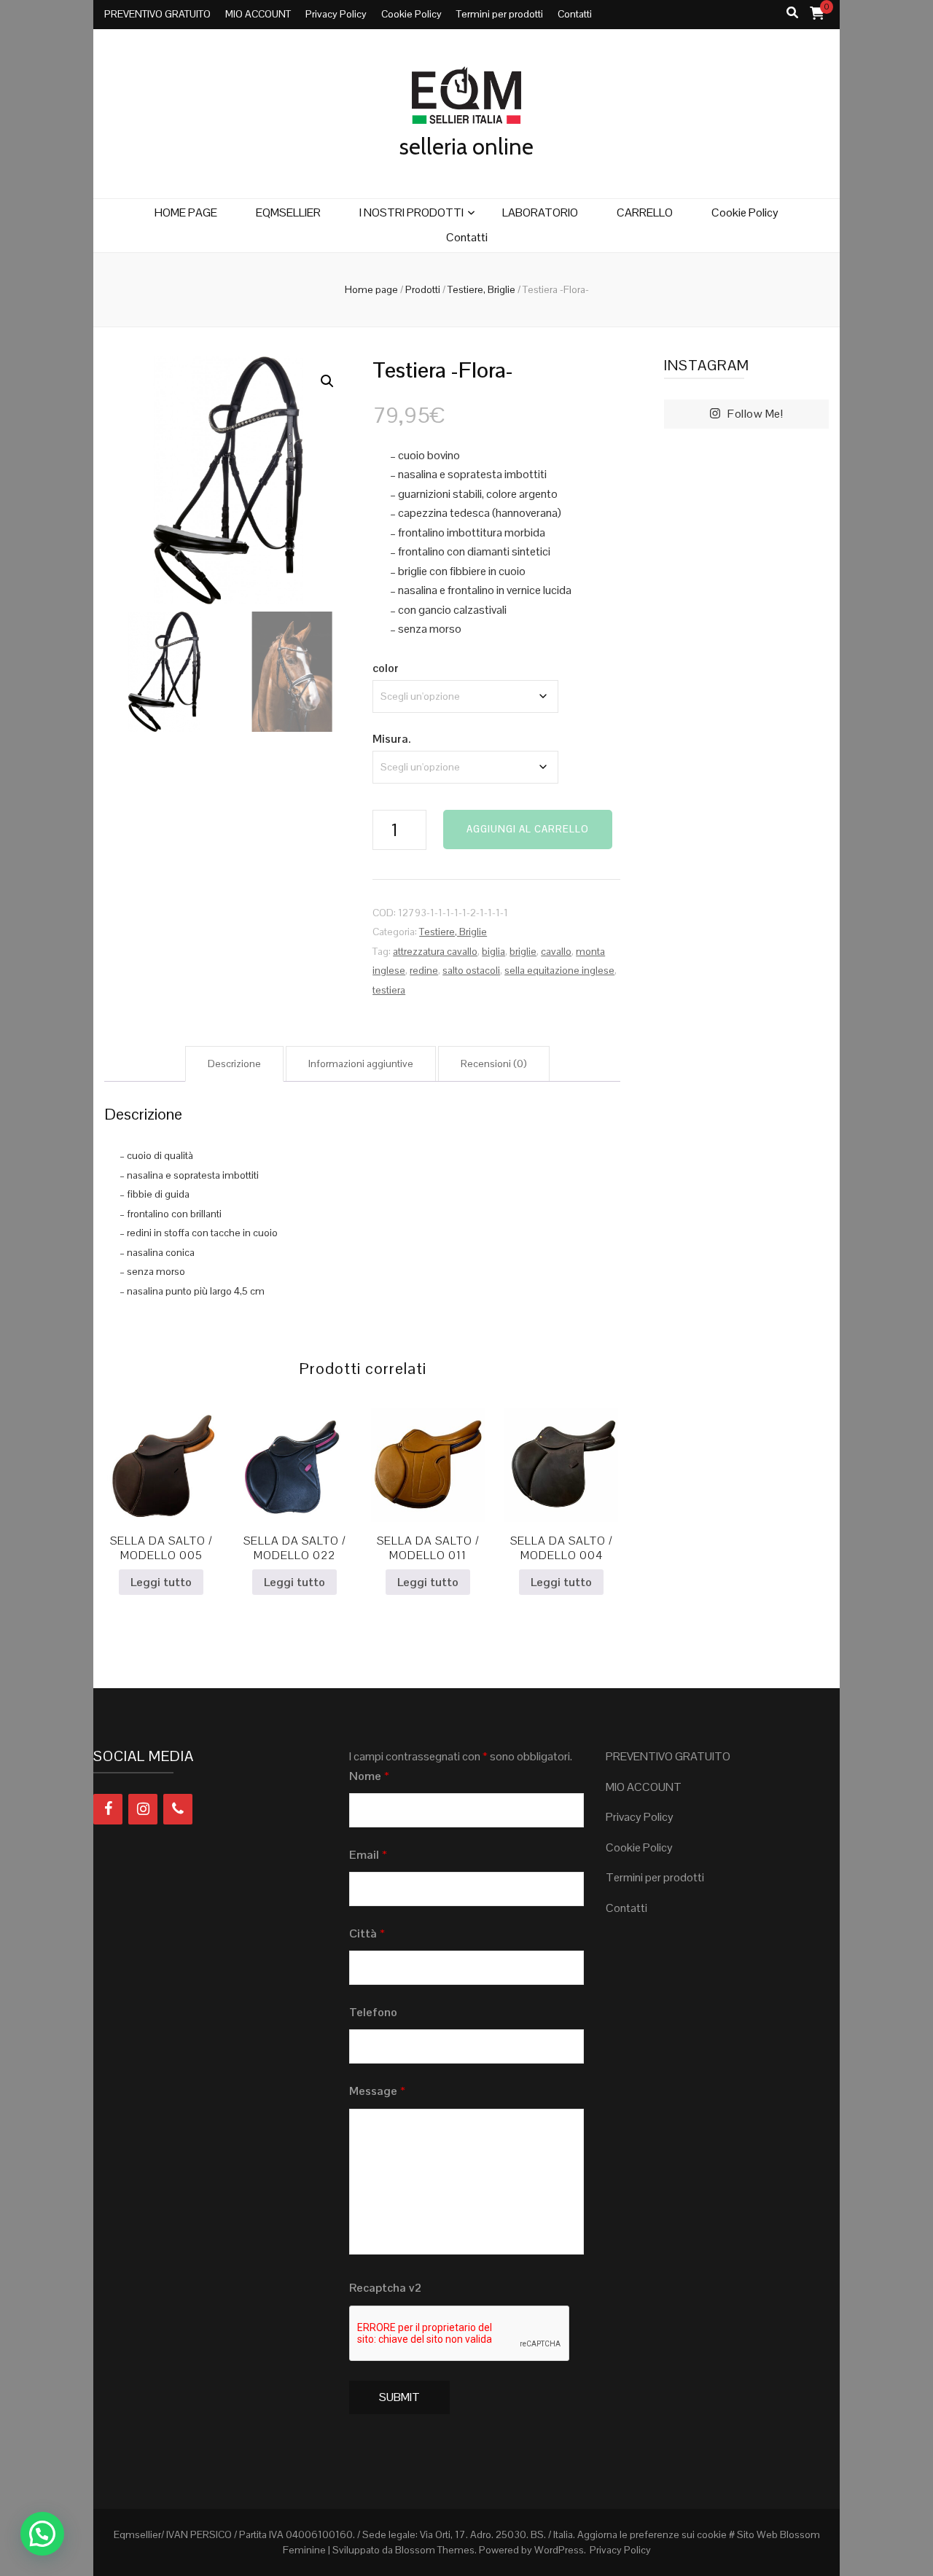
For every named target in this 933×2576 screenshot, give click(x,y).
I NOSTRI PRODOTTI (411, 212)
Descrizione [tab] (234, 1063)
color (386, 668)
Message (377, 2091)
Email (368, 1855)
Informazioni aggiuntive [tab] (361, 1063)
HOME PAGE (186, 212)
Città (367, 1933)
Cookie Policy (411, 14)
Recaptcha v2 (385, 2288)
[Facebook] (108, 1809)
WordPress (559, 2550)
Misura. (391, 739)
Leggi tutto (161, 1582)
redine (424, 970)
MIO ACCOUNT (258, 14)
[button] (327, 381)
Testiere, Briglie (453, 932)
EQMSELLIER (288, 212)
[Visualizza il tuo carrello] (817, 13)
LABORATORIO (540, 212)
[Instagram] (143, 1809)
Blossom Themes (435, 2550)
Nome (369, 1776)
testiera (389, 990)
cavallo (556, 951)
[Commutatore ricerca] (792, 13)
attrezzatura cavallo (435, 951)
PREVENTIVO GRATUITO (157, 14)
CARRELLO (645, 212)
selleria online (466, 147)
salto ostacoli (471, 970)
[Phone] (178, 1809)
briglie (523, 951)
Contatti (575, 14)
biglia (493, 951)
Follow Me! (755, 414)
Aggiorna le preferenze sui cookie (652, 2534)
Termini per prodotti (500, 14)
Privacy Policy (336, 14)
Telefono (373, 2012)
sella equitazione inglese (559, 970)
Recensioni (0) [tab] (494, 1063)
